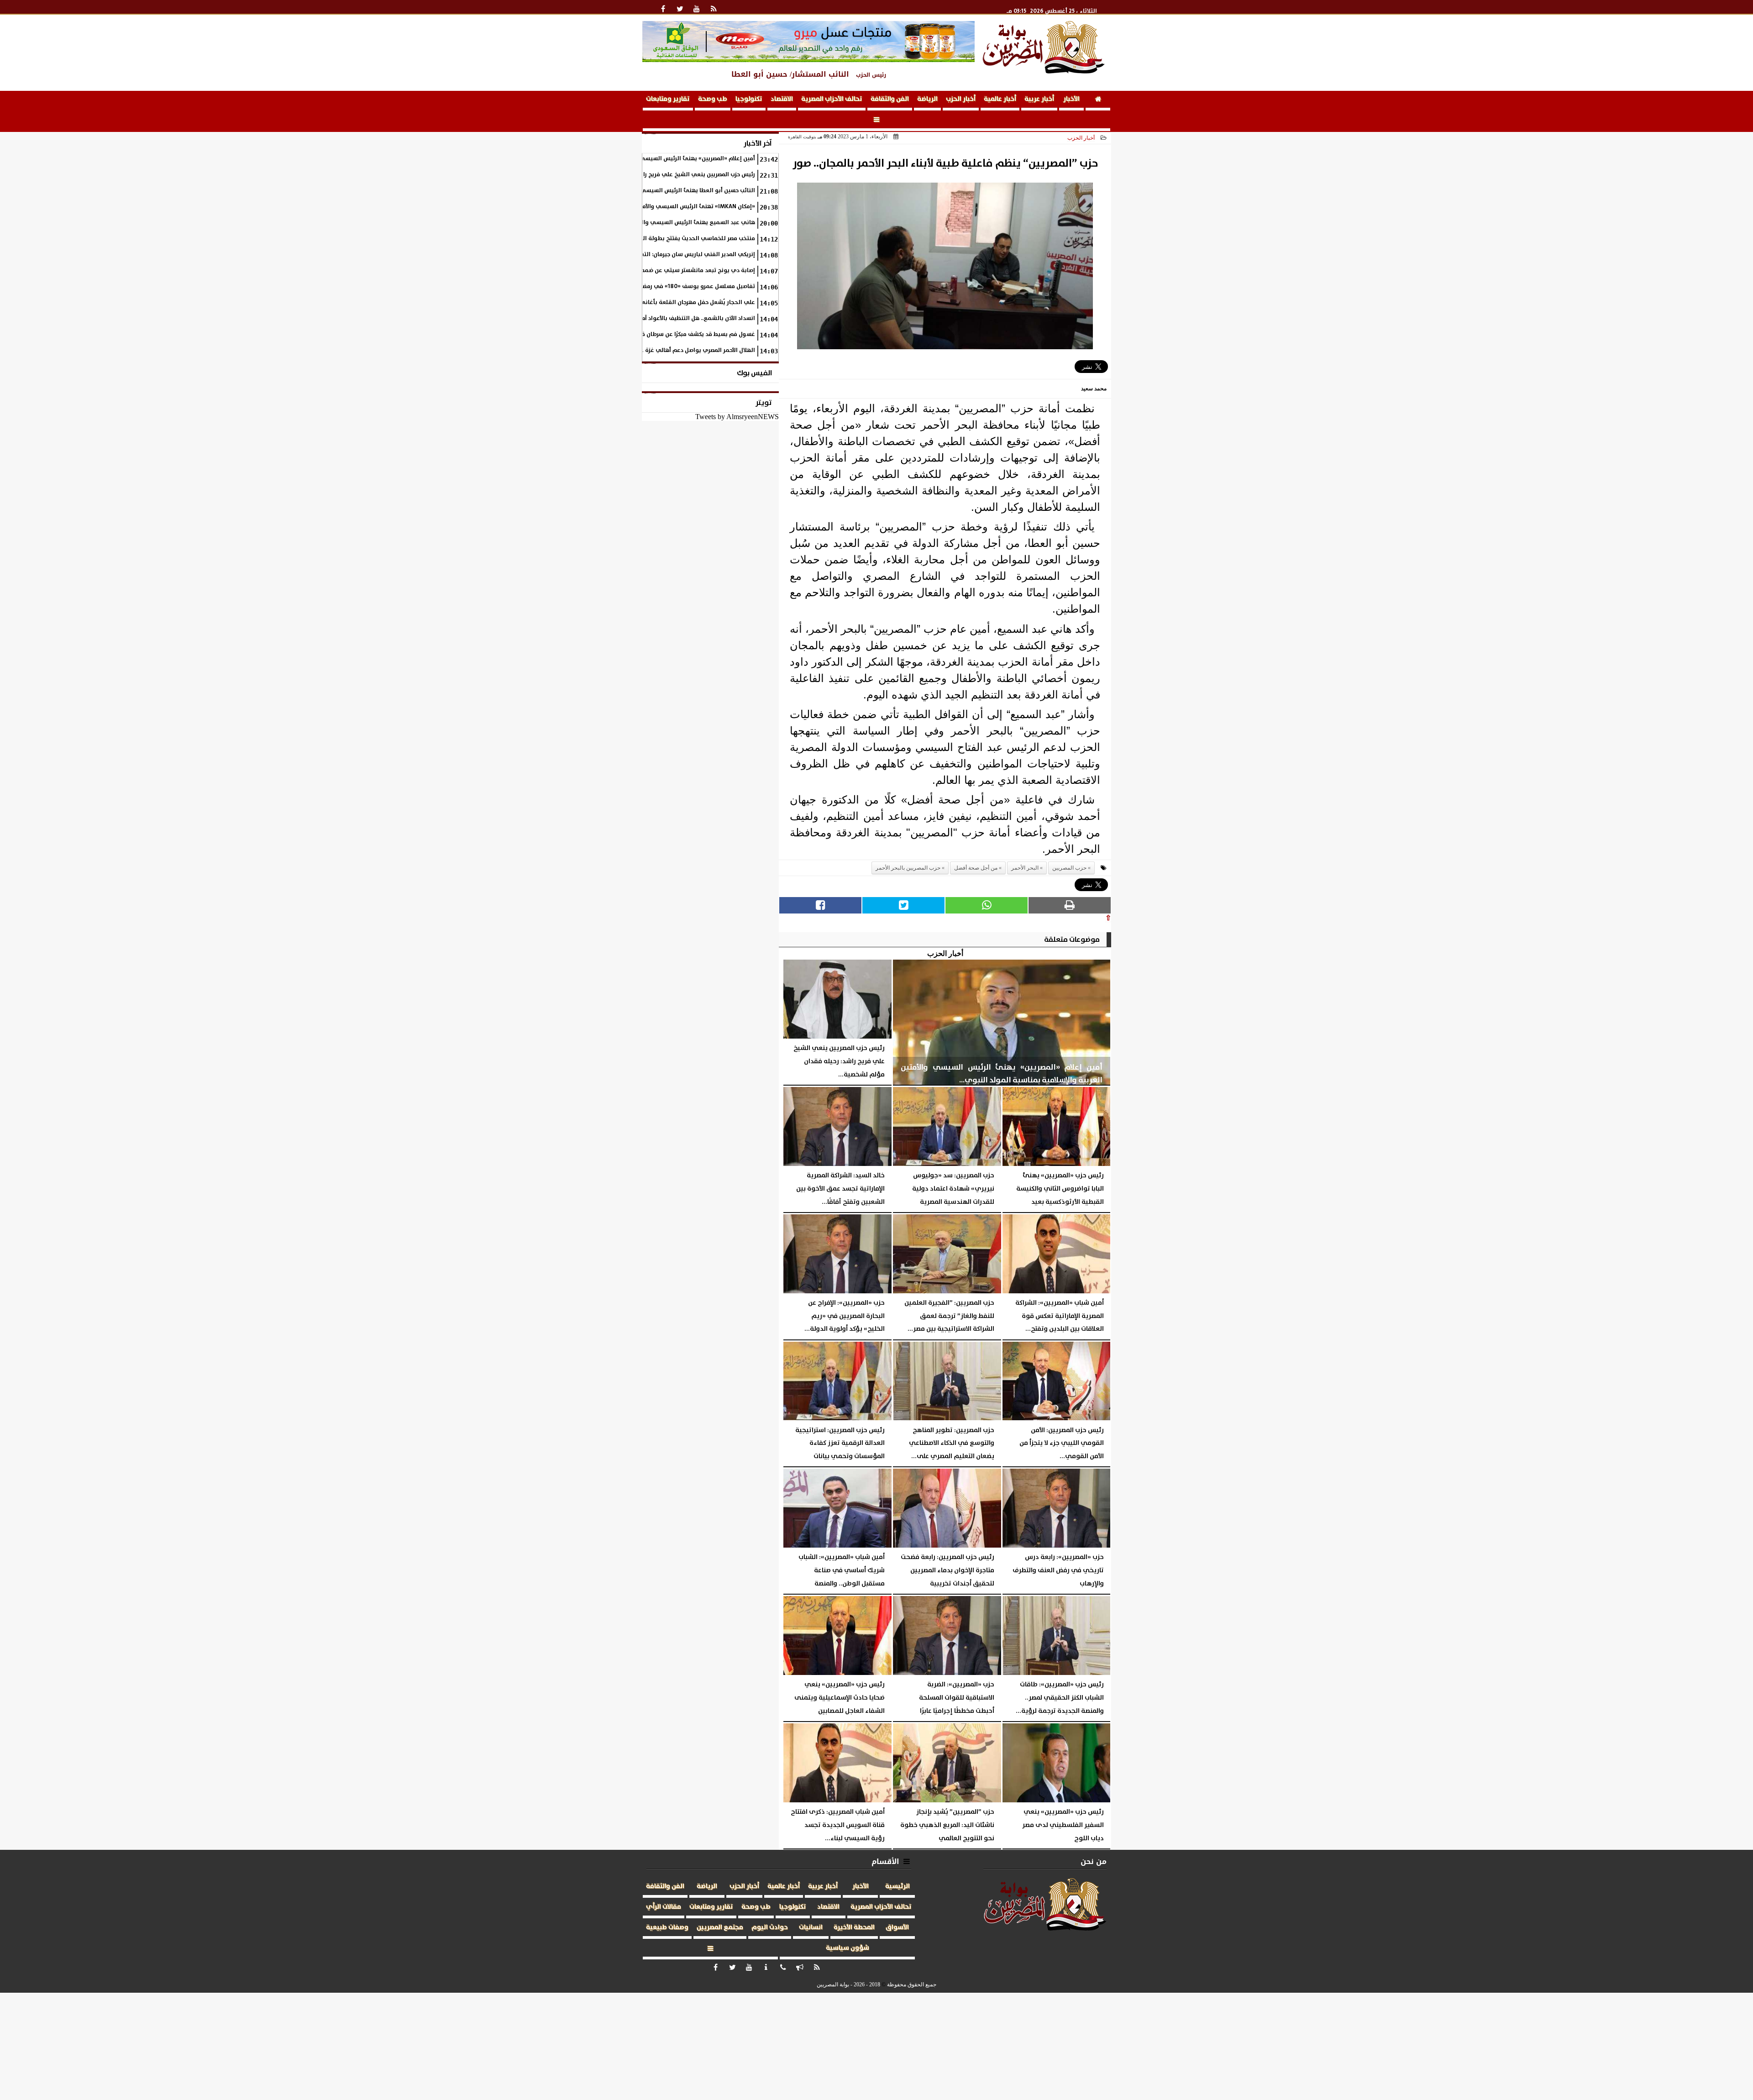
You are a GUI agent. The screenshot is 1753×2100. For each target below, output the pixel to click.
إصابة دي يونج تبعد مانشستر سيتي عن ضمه (698, 270)
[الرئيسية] (1098, 101)
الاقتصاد (782, 99)
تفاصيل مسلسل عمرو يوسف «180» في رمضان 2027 (688, 286)
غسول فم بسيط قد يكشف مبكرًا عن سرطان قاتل (694, 334)
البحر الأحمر (1025, 868)
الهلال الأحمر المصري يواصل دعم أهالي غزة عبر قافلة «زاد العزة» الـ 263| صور (657, 350)
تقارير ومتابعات (668, 99)
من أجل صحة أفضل (976, 868)
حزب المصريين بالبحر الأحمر (908, 868)
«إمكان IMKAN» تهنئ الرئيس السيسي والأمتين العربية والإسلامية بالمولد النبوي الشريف (640, 207)
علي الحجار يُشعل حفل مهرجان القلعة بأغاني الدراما (688, 302)
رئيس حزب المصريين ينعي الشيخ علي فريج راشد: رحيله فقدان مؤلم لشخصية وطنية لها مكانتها (635, 175)
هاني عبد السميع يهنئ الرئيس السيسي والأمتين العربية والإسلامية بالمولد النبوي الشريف (638, 223)
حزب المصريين (1069, 868)
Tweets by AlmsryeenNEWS (737, 417)
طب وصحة (713, 99)
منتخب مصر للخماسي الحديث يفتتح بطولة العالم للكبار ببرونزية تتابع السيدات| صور (649, 239)
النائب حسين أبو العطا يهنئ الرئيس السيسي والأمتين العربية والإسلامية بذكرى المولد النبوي (635, 191)
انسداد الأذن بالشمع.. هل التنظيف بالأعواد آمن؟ (695, 318)
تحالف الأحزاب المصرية (832, 99)
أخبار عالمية (1000, 99)
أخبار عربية (1039, 99)
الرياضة (927, 99)
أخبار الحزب (961, 99)
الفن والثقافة (890, 99)
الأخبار (1071, 99)
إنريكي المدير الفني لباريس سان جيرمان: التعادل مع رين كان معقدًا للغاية (661, 255)
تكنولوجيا (749, 99)
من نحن (1094, 1861)
